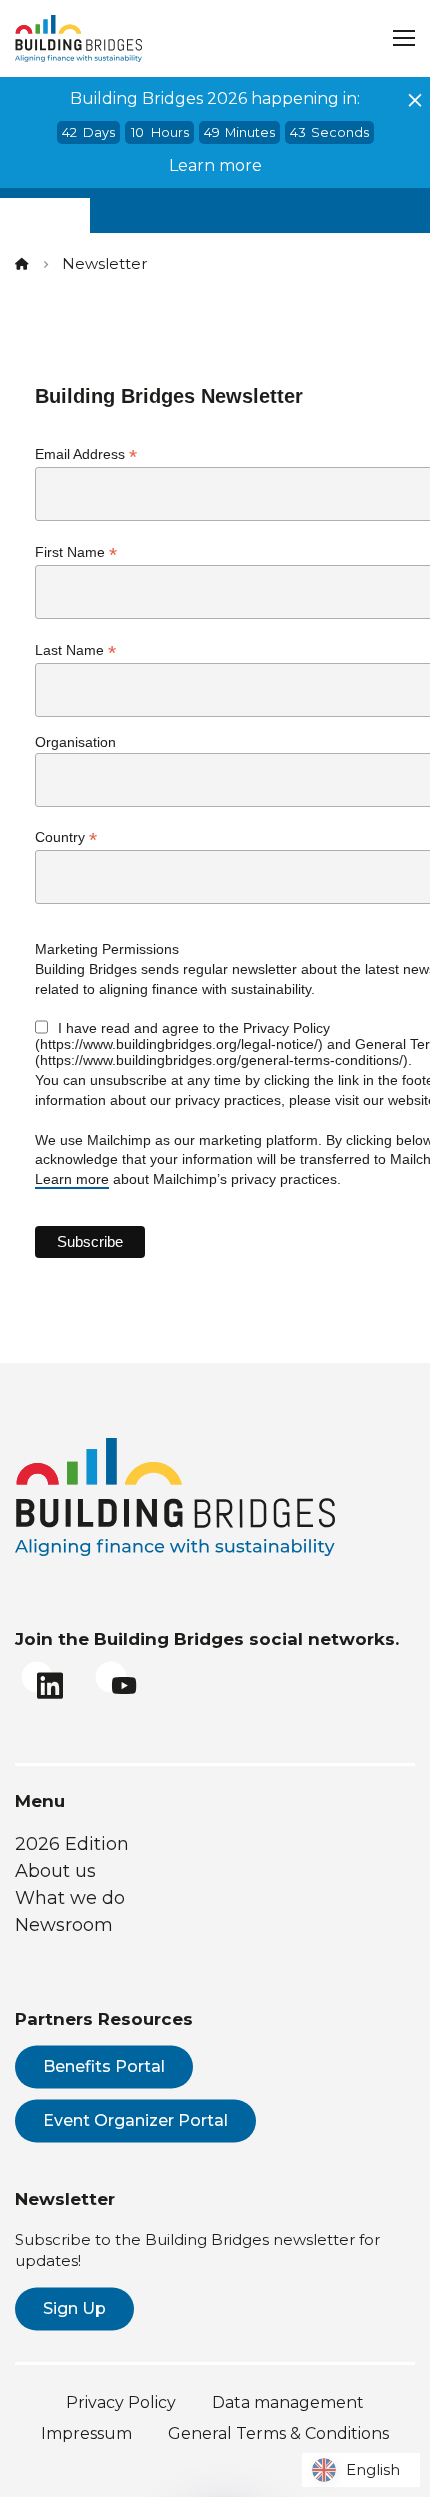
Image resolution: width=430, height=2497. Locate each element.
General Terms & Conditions (278, 2433)
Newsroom (64, 1925)
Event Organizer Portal (135, 2120)
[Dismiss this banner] (415, 100)
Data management (288, 2402)
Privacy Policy (121, 2402)
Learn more (215, 165)
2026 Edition (72, 1844)
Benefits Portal (104, 2066)
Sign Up (74, 2308)
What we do (70, 1898)
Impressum (86, 2433)
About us (55, 1871)
